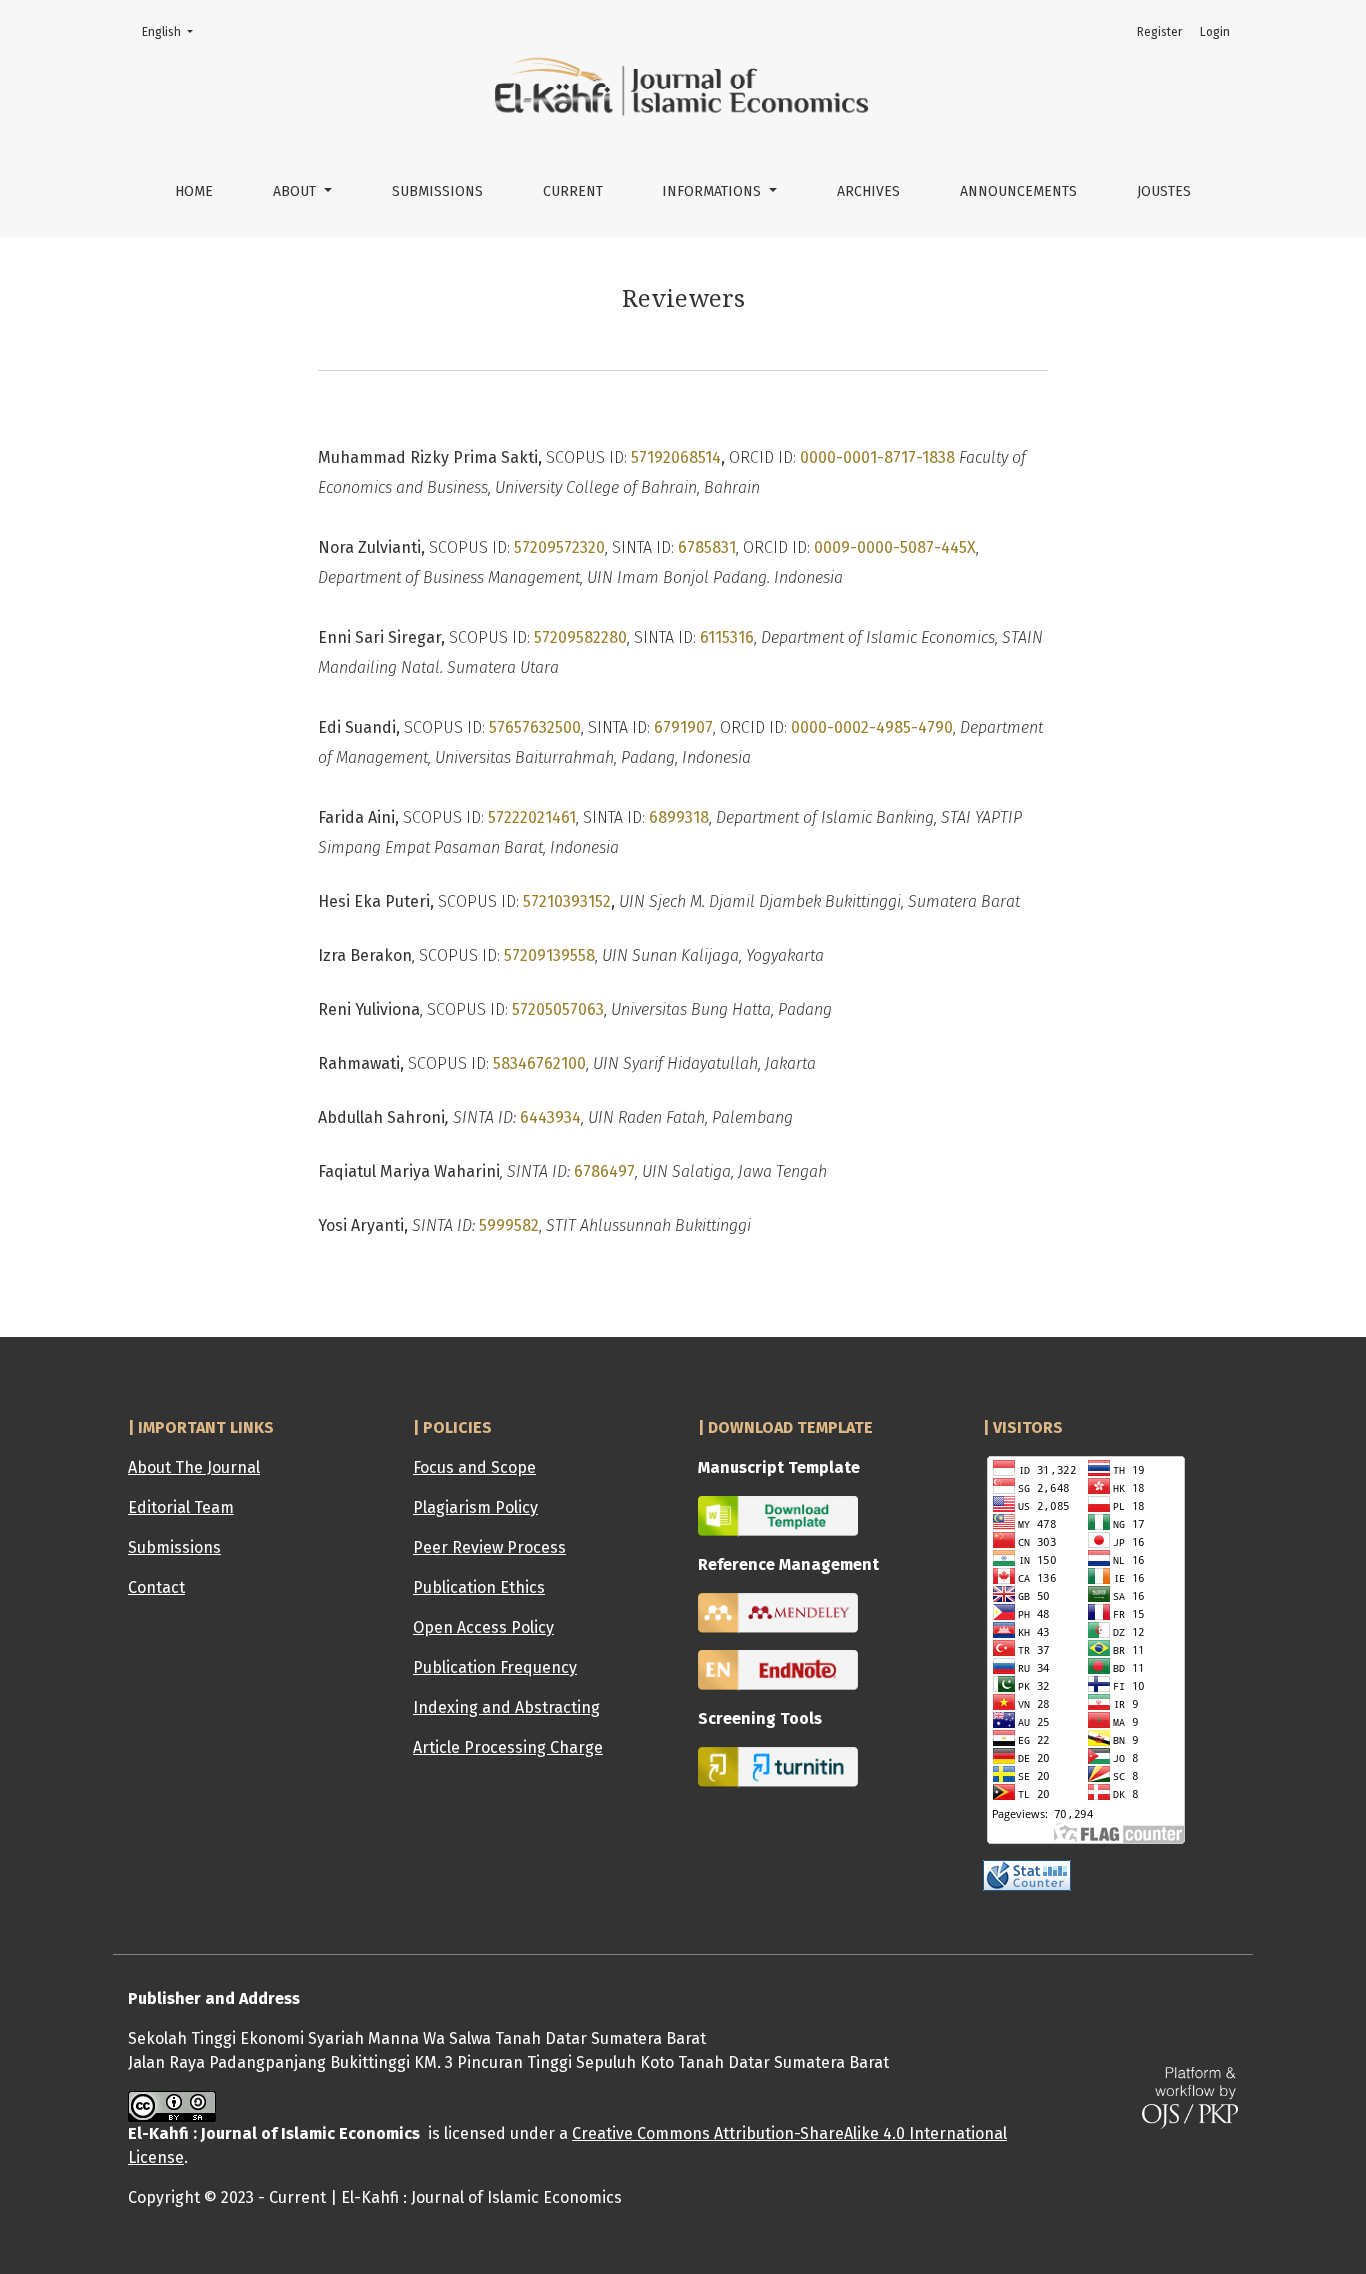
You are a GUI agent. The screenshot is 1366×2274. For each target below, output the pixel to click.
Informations (713, 191)
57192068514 (676, 457)
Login (1215, 32)
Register (1159, 32)
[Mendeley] (778, 1612)
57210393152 (567, 901)
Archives (868, 191)
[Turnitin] (778, 1766)
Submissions (437, 191)
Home (194, 191)
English (173, 31)
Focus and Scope (474, 1467)
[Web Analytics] (1027, 1874)
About (296, 191)
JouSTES (1164, 191)
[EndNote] (778, 1669)
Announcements (1018, 191)
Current (573, 191)
